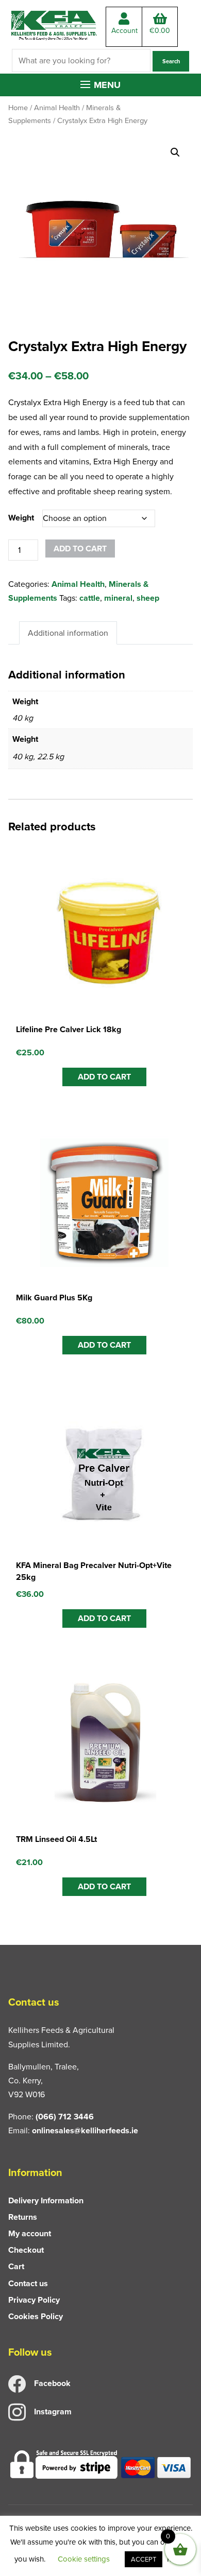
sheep (148, 598)
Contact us (28, 2283)
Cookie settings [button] (84, 2559)
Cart (16, 2266)
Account (124, 31)
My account (30, 2233)
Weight (21, 518)
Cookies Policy (36, 2316)
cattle (90, 598)
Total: (160, 31)
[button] (100, 85)
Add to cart (80, 549)
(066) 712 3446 (65, 2117)
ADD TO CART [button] (104, 1077)
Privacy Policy (34, 2300)
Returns (23, 2217)
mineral (118, 598)
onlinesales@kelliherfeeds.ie (85, 2130)
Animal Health (57, 108)
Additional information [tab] (68, 633)
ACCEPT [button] (144, 2559)
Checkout (26, 2250)
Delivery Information (46, 2200)
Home (18, 108)
